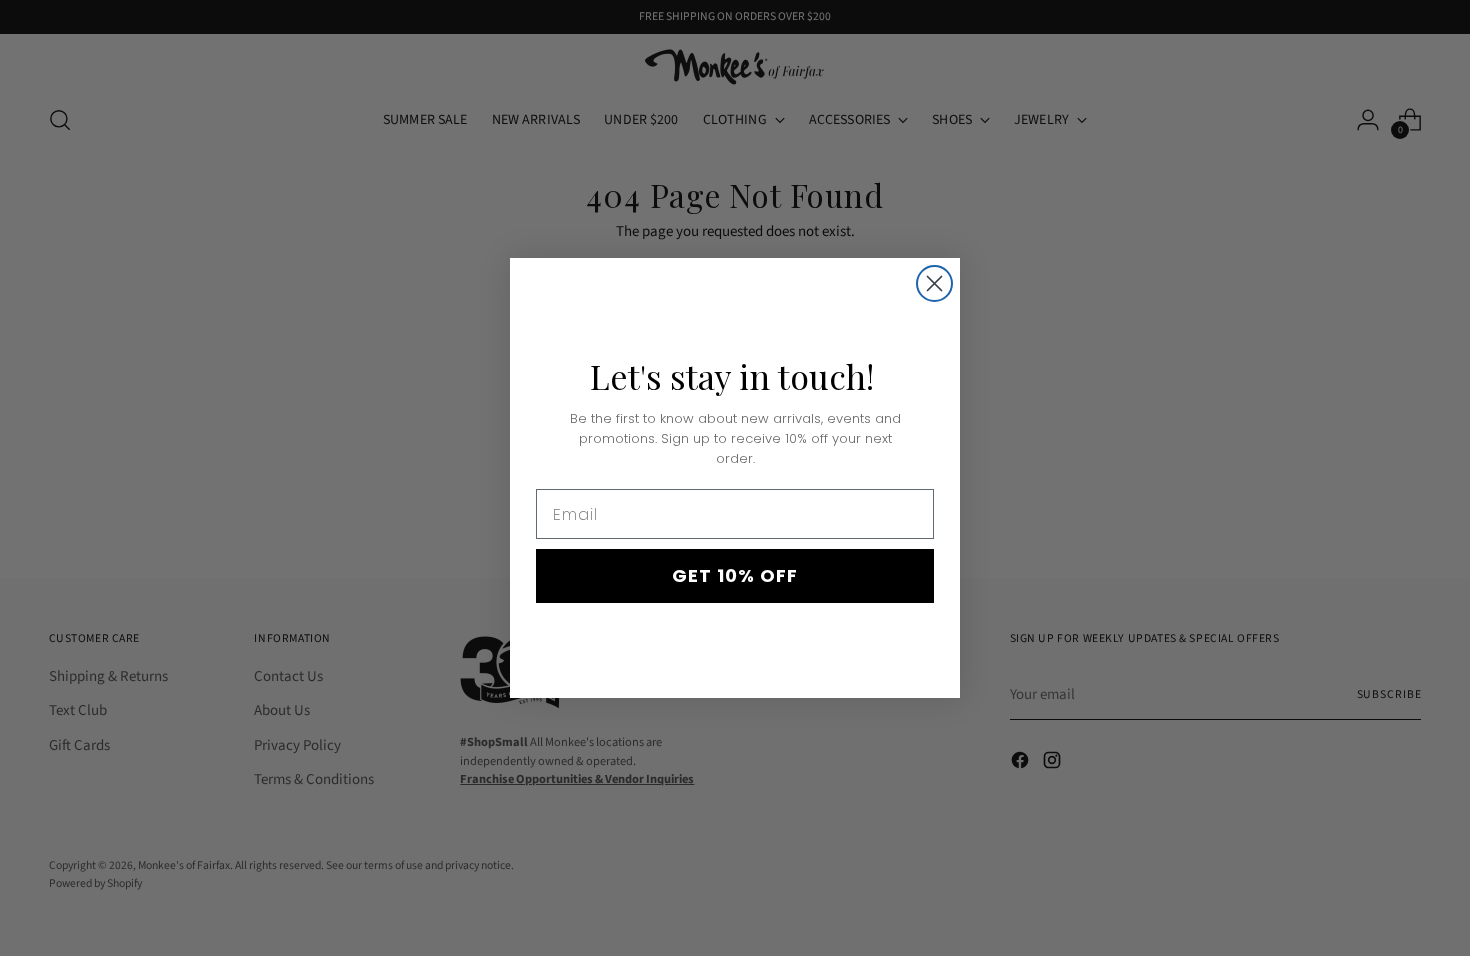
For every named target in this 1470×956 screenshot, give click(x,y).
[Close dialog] (934, 283)
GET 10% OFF (735, 575)
